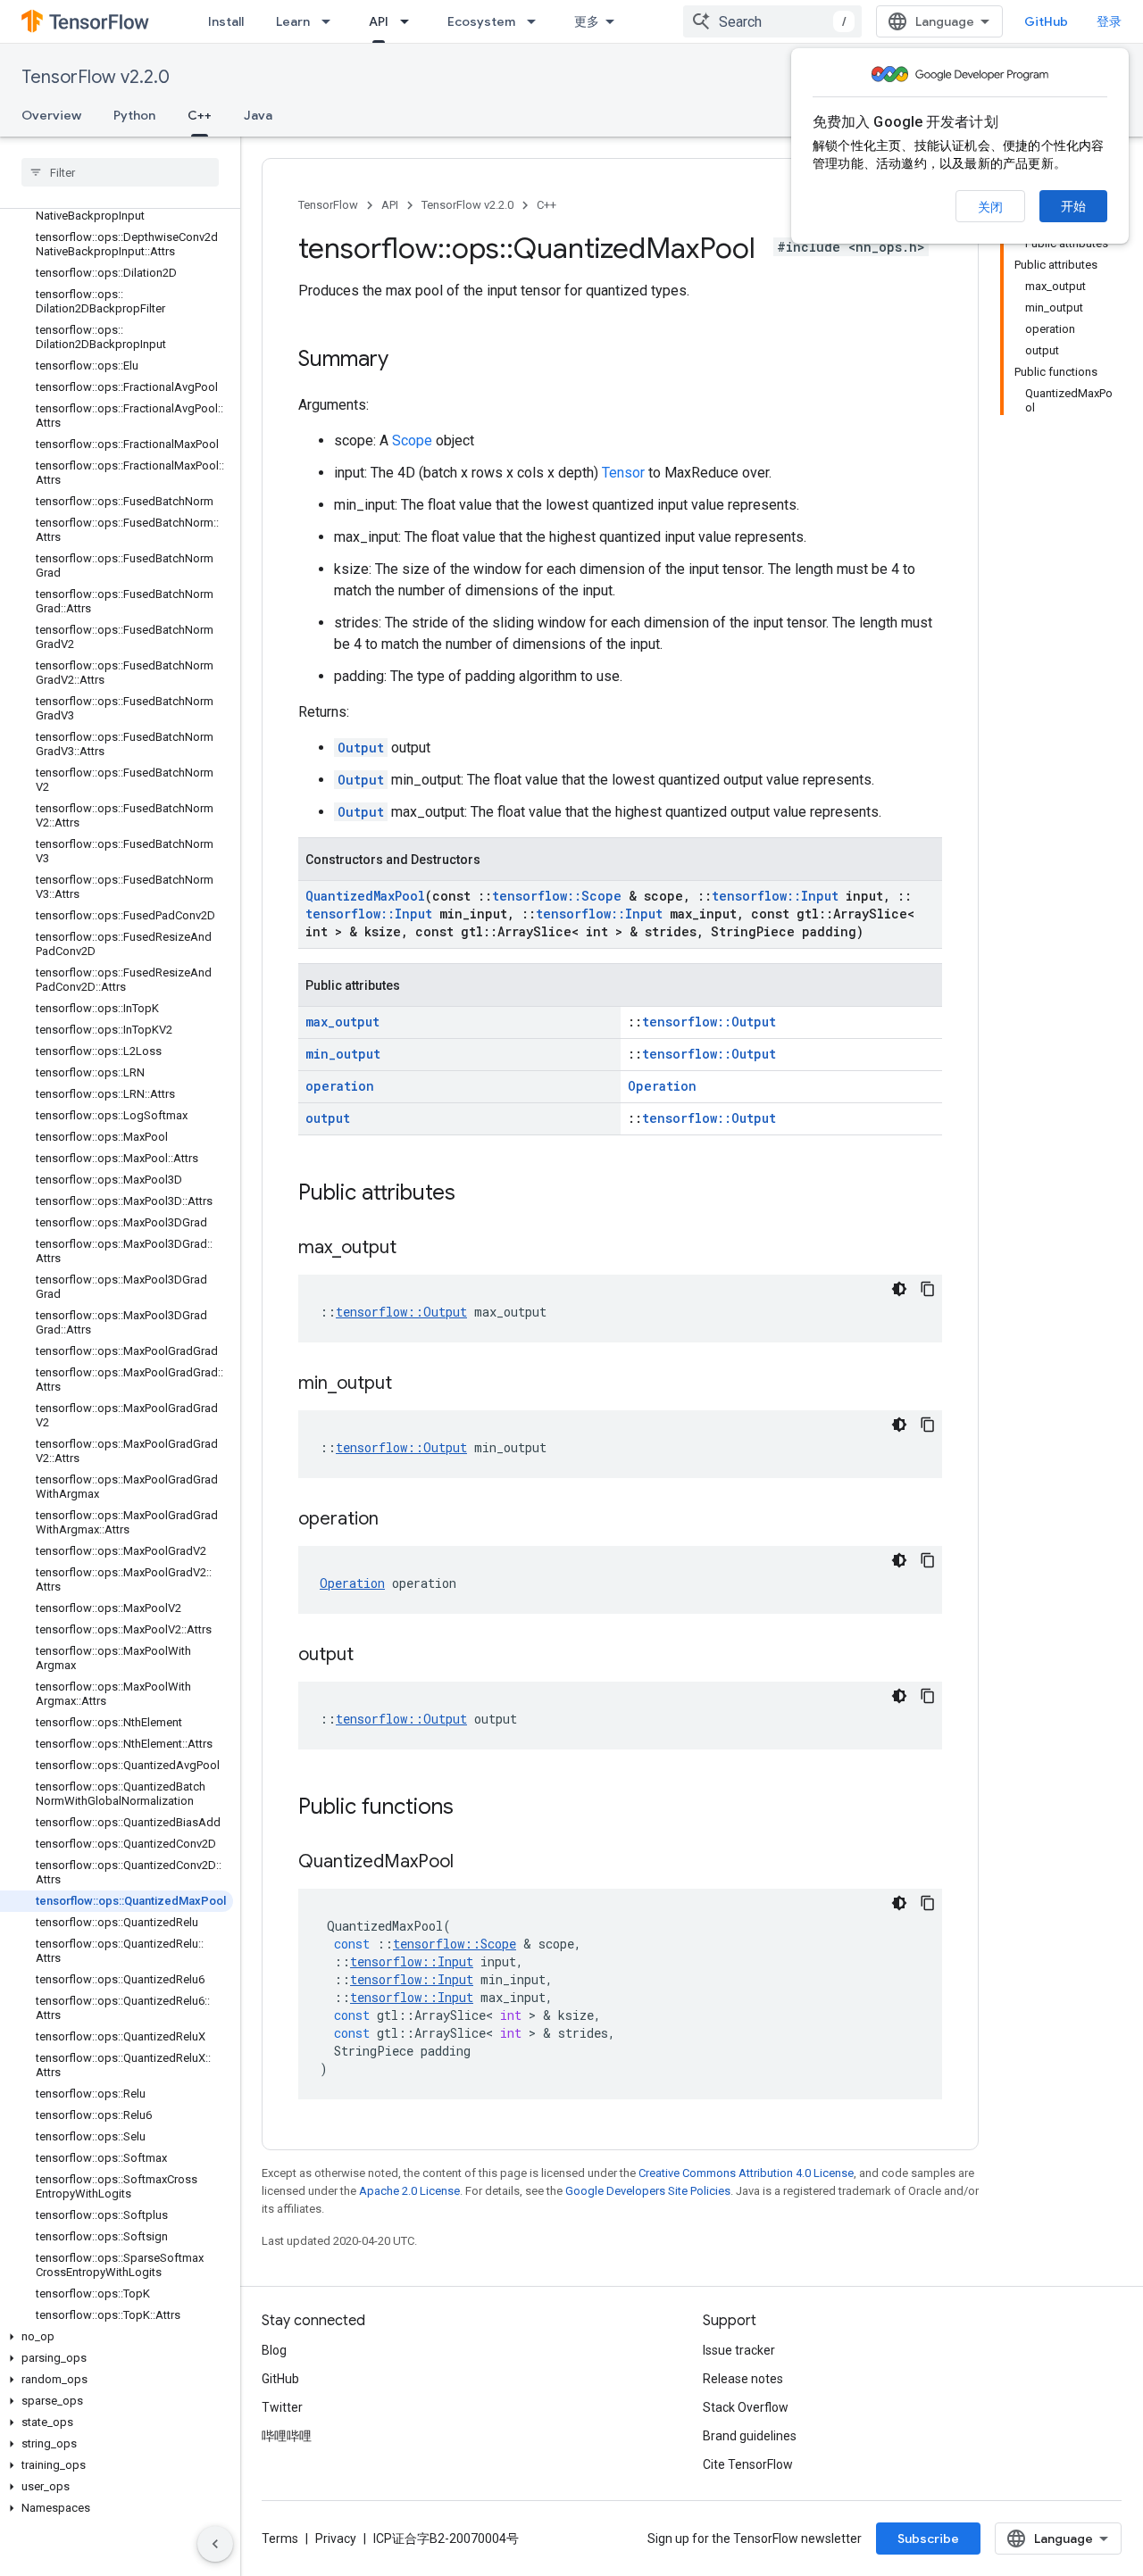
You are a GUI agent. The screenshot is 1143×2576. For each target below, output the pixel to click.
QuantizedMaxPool (365, 896)
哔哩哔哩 (287, 2436)
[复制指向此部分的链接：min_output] (410, 1384)
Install (226, 21)
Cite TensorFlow (748, 2464)
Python (134, 115)
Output (361, 748)
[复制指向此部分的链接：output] (371, 1656)
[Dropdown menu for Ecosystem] (537, 21)
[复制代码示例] (928, 1289)
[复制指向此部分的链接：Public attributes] (473, 1194)
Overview (51, 115)
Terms (280, 2539)
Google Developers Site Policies (648, 2191)
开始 (1073, 206)
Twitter (282, 2407)
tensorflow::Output (709, 1022)
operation (340, 1086)
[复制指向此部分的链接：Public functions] (471, 1808)
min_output (343, 1054)
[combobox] (772, 21)
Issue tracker (739, 2350)
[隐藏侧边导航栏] (215, 2544)
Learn (293, 21)
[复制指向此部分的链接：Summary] (406, 361)
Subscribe (928, 2539)
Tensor (623, 473)
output (328, 1118)
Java (258, 115)
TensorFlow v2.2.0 (96, 77)
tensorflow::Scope (557, 896)
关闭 (990, 207)
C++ (200, 115)
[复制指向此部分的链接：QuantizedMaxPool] (471, 1863)
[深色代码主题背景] (899, 1289)
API (379, 21)
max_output (342, 1022)
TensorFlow (328, 205)
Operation (662, 1086)
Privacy (336, 2539)
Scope (412, 440)
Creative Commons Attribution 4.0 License (746, 2173)
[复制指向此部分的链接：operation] (396, 1520)
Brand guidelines (750, 2436)
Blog (274, 2350)
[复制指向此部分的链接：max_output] (414, 1249)
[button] (117, 2337)
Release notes (743, 2379)
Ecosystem (481, 21)
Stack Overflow (746, 2407)
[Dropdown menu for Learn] (331, 21)
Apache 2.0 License (409, 2191)
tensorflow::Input (775, 896)
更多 (587, 21)
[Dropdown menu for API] (410, 21)
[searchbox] (120, 172)
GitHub (1046, 21)
